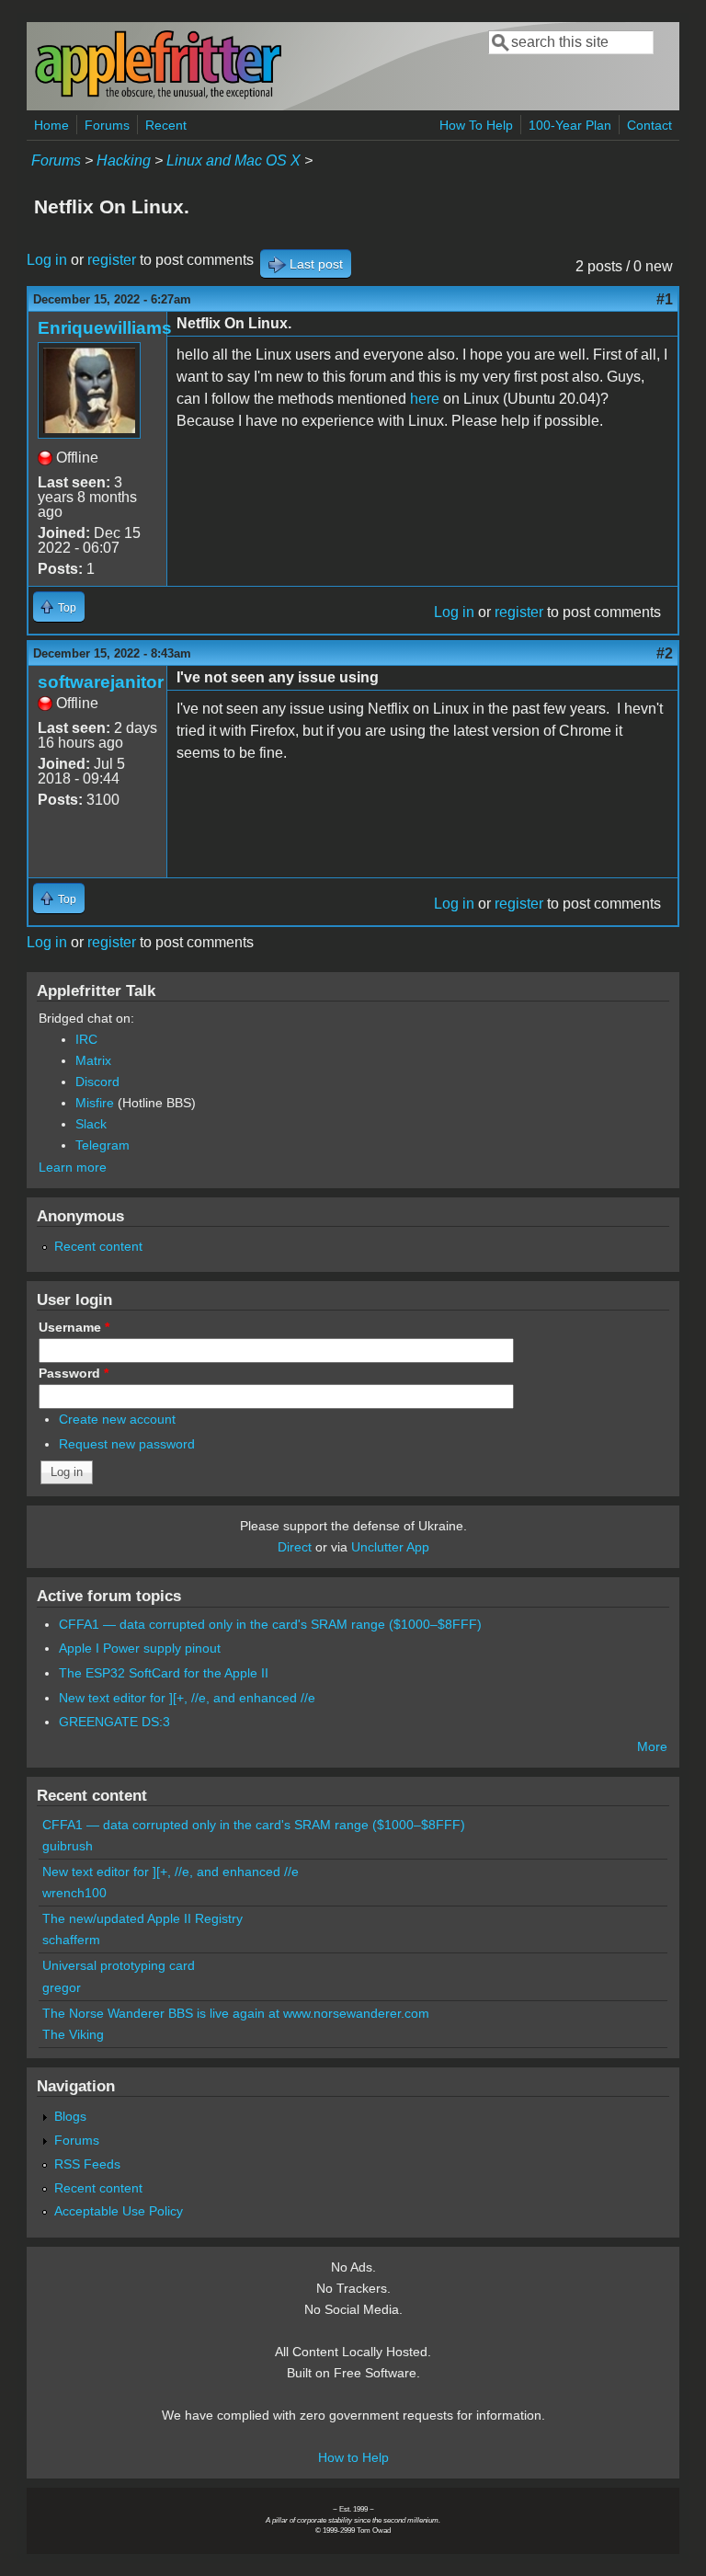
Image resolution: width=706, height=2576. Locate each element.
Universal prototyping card (119, 1965)
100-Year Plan (570, 125)
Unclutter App (390, 1547)
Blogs (70, 2116)
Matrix (93, 1060)
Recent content (98, 1246)
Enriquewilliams (105, 328)
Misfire (95, 1103)
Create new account (117, 1419)
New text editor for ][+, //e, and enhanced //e (187, 1698)
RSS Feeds (87, 2164)
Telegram (102, 1145)
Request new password (127, 1444)
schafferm (71, 1940)
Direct (295, 1547)
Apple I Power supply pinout (140, 1648)
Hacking (124, 160)
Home (51, 125)
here (425, 399)
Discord (97, 1082)
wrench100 (74, 1893)
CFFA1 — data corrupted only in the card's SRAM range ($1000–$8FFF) (270, 1624)
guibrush (68, 1846)
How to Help (353, 2457)
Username (74, 1327)
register (112, 260)
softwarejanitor (101, 682)
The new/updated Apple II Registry (142, 1918)
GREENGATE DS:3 (114, 1722)
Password (74, 1373)
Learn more (73, 1167)
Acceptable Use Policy (119, 2211)
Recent (166, 125)
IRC (86, 1039)
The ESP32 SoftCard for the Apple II (164, 1673)
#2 (665, 653)
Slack (91, 1124)
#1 (665, 299)
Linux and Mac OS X (233, 160)
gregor (62, 1987)
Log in (47, 260)
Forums (107, 125)
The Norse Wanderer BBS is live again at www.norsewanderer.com (236, 2013)
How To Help (476, 125)
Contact (649, 125)
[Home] (158, 95)
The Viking (73, 2034)
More (652, 1746)
